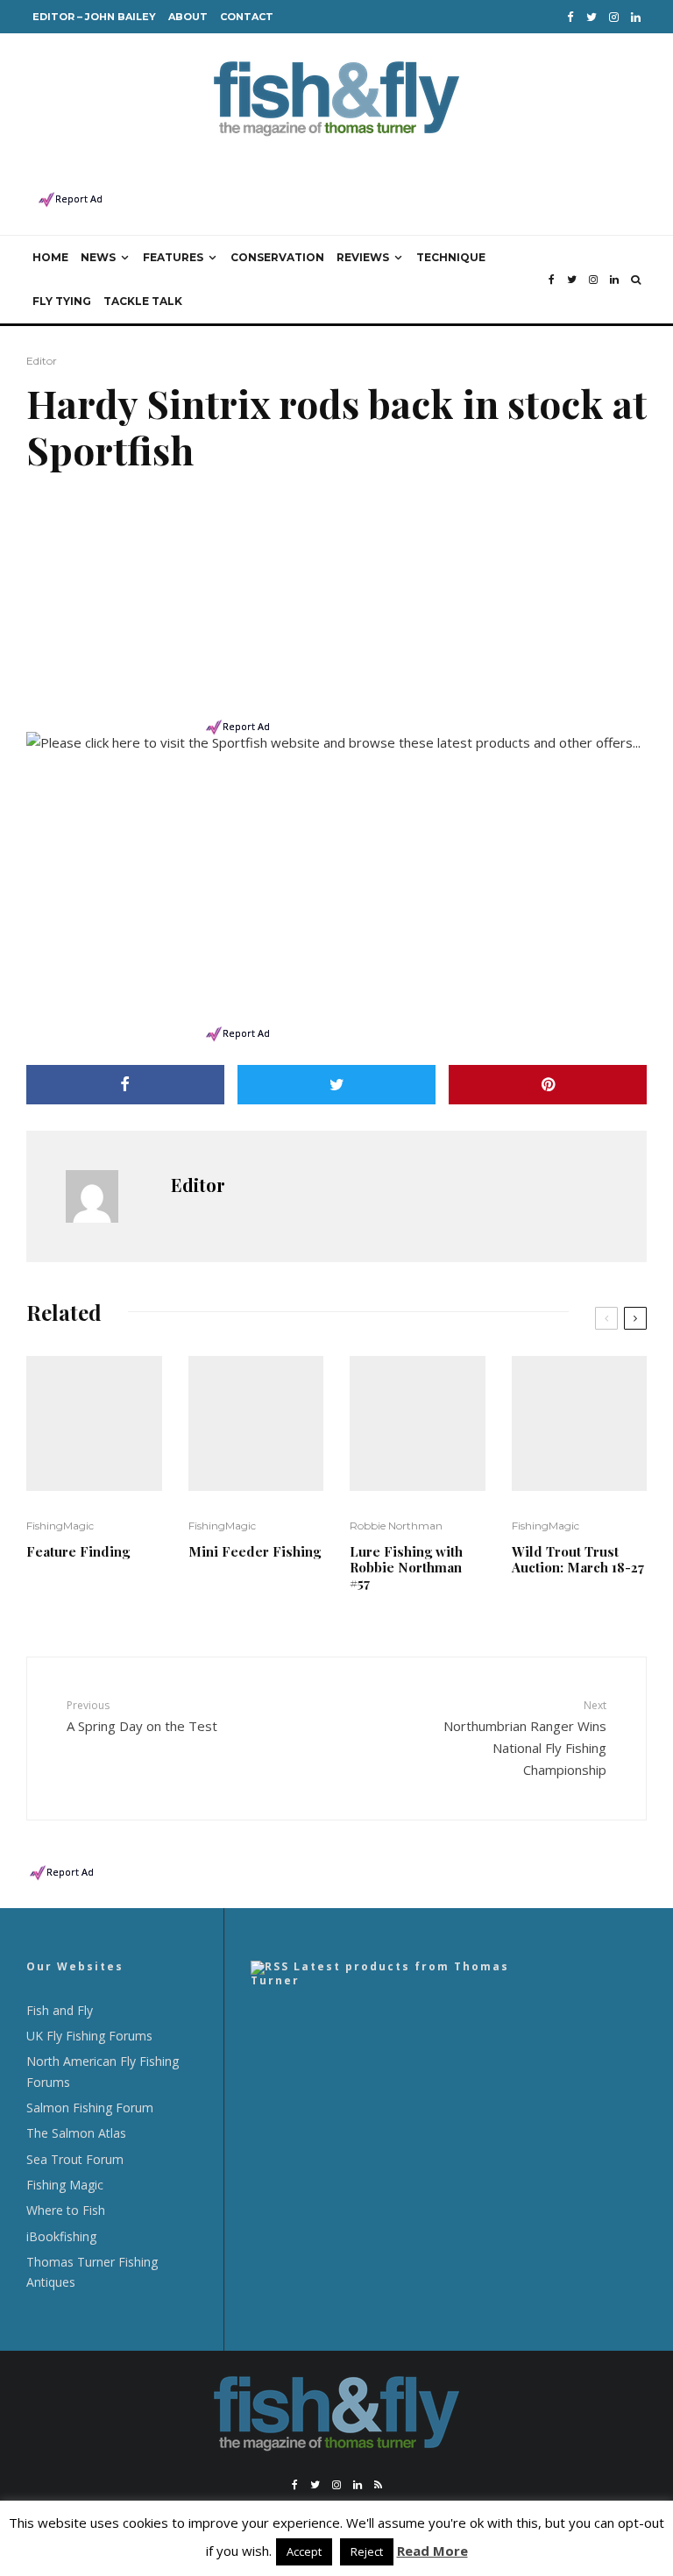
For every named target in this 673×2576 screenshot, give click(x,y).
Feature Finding (78, 1551)
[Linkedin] (636, 17)
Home (50, 257)
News (98, 257)
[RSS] (378, 2485)
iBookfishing (61, 2236)
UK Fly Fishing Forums (89, 2036)
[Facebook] (570, 17)
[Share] (125, 1085)
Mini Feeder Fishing (255, 1551)
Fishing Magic (65, 2185)
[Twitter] (592, 17)
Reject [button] (367, 2551)
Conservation (277, 257)
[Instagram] (614, 17)
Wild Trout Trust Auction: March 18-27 (578, 1559)
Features (173, 257)
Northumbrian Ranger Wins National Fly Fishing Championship (525, 1738)
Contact (247, 17)
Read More (432, 2551)
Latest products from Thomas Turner (380, 1973)
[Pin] (548, 1085)
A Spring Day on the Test (142, 1716)
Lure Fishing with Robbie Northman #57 (406, 1567)
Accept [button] (304, 2551)
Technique (451, 257)
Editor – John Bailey (94, 17)
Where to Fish (66, 2210)
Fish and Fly (60, 2010)
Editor (42, 361)
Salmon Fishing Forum (90, 2108)
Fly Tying (62, 301)
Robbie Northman (396, 1526)
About (188, 17)
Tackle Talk (143, 301)
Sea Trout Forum (75, 2159)
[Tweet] (336, 1085)
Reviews (363, 257)
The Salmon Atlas (76, 2133)
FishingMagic (60, 1526)
